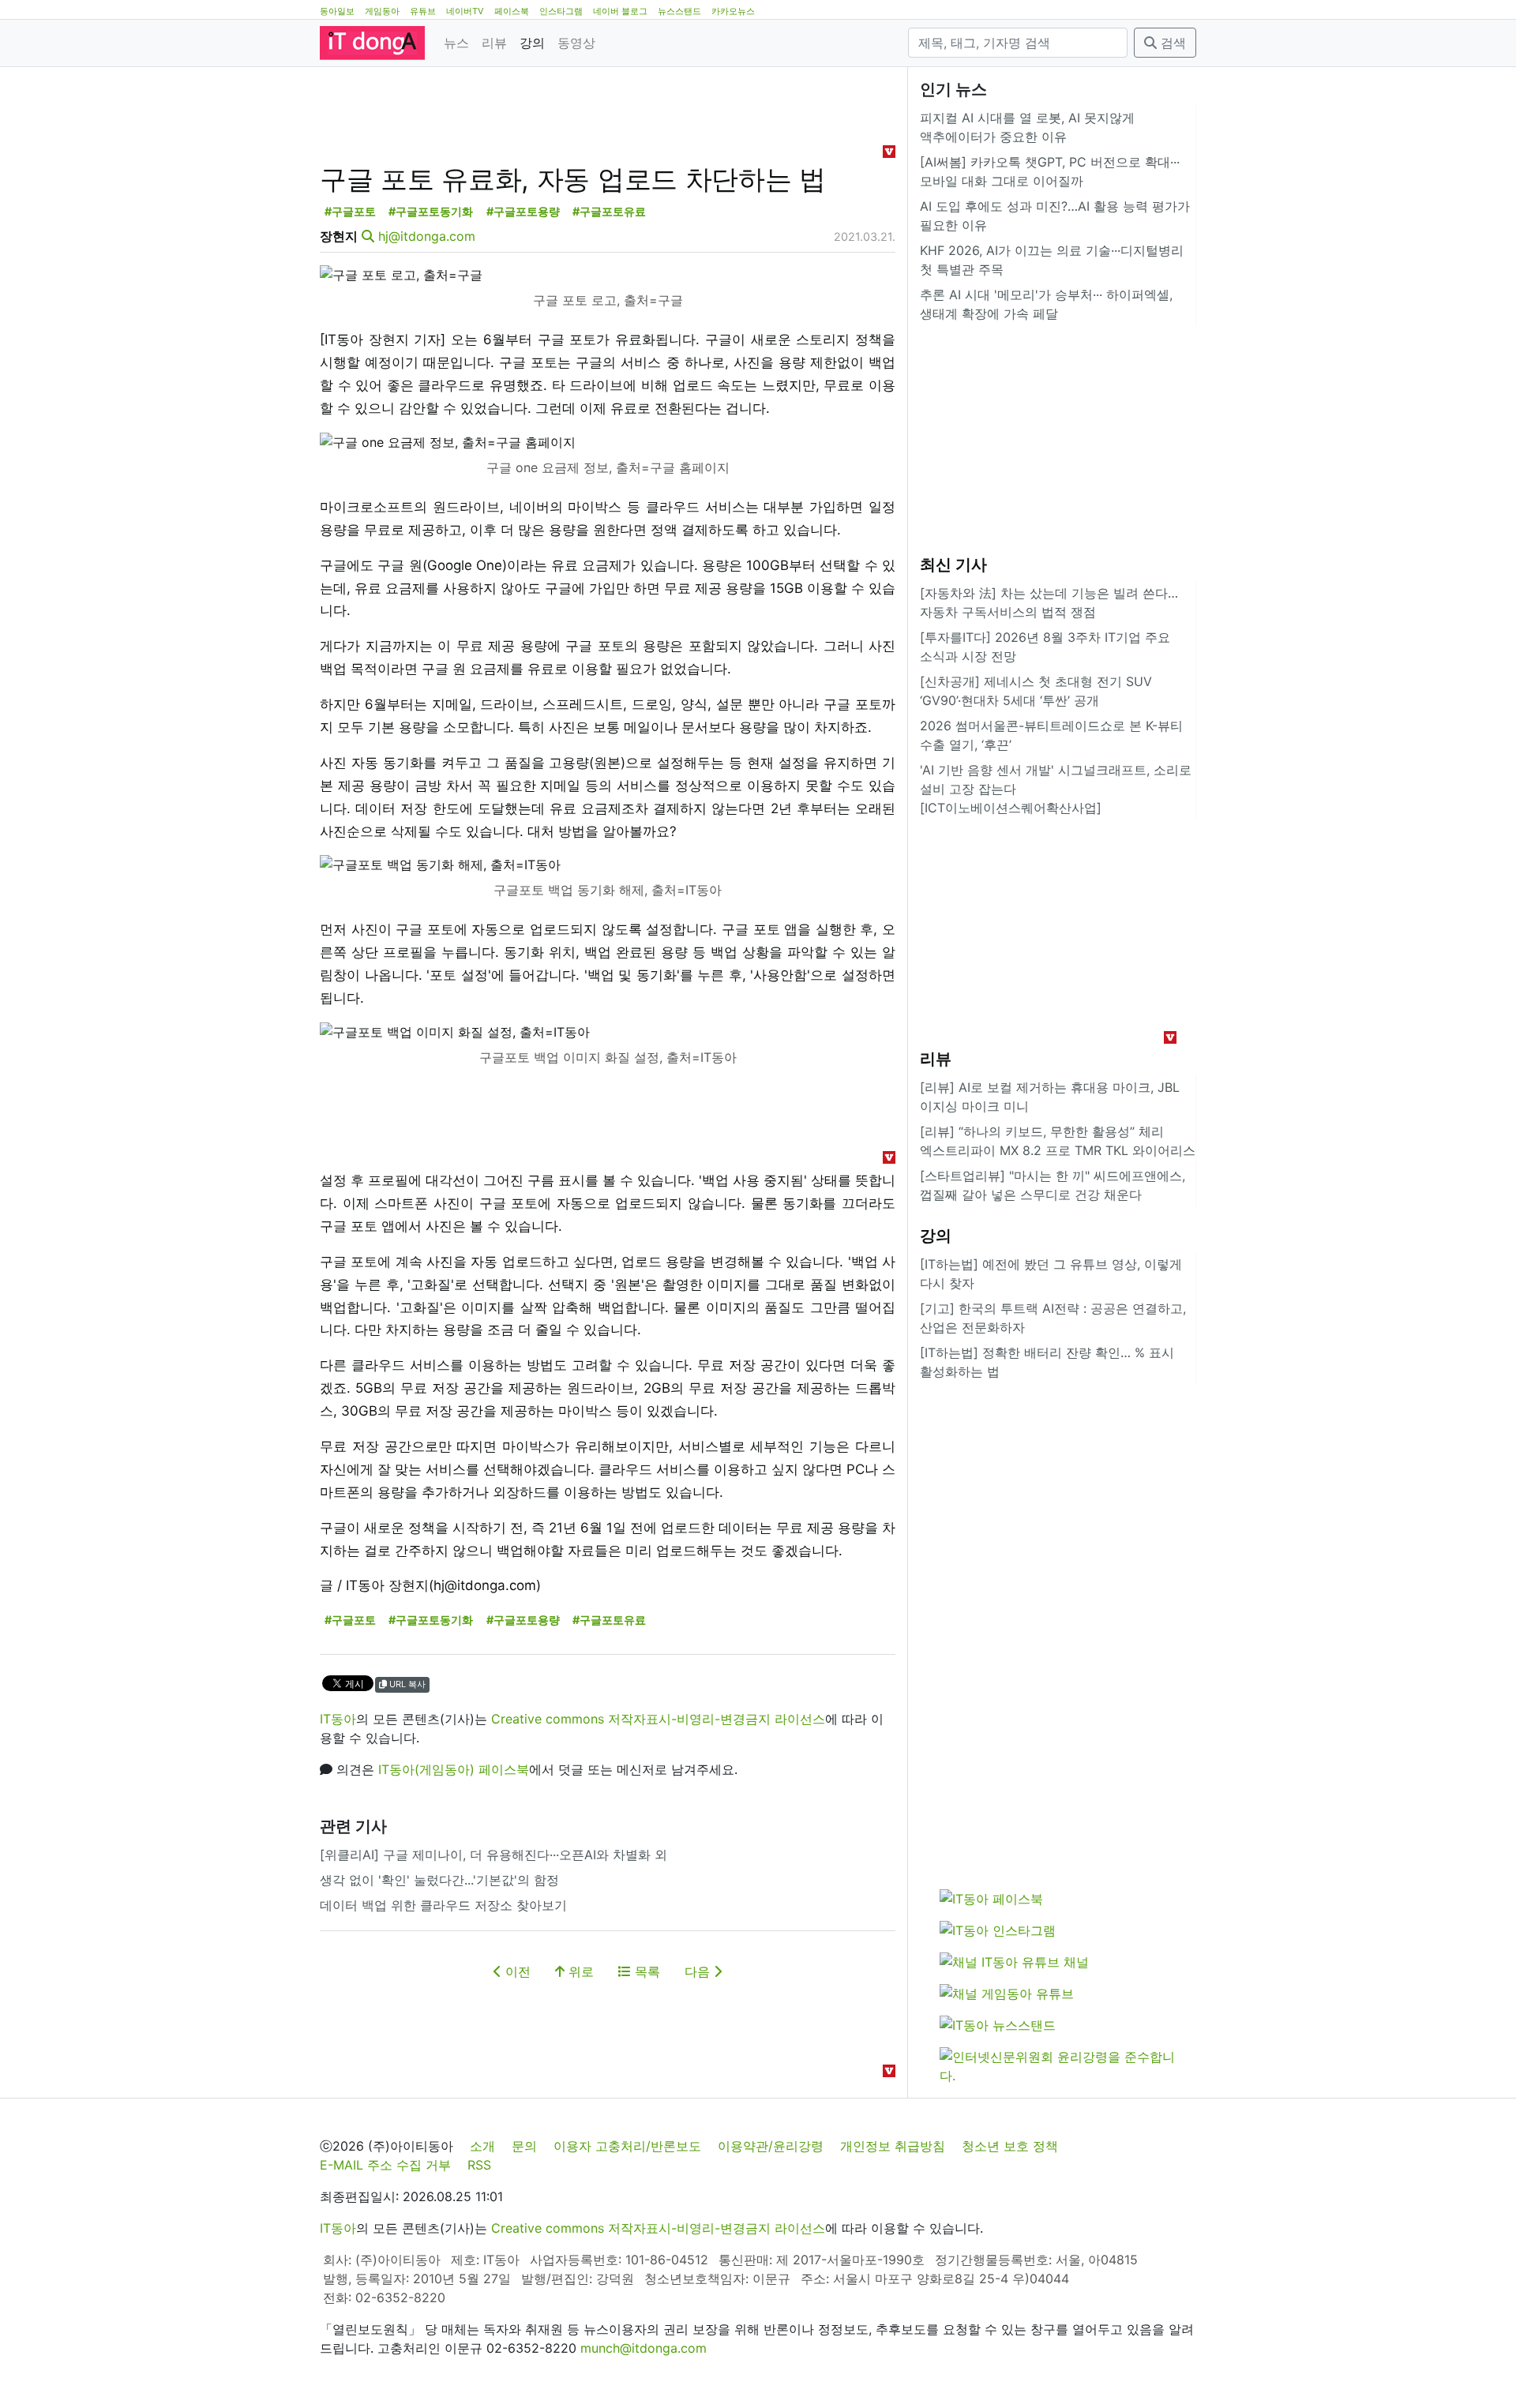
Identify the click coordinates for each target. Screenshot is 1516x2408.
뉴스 (456, 43)
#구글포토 (350, 211)
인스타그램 (561, 11)
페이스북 (512, 11)
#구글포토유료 (609, 211)
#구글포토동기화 (431, 211)
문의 (524, 2146)
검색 (1171, 43)
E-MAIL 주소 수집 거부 (385, 2165)
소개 (482, 2146)
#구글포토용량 (523, 211)
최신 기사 (953, 564)
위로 (579, 1971)
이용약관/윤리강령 (771, 2146)
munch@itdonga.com (644, 2348)
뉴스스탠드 (679, 11)
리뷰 (494, 43)
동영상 (576, 43)
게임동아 (382, 11)
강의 (532, 43)
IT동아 (338, 1719)
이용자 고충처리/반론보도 (627, 2146)
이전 (516, 1971)
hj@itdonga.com (427, 236)
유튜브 (423, 11)
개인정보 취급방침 (893, 2146)
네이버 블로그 (620, 11)
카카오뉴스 (733, 11)
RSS (479, 2165)
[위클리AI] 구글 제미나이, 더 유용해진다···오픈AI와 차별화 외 (493, 1855)
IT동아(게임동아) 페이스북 (454, 1769)
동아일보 (337, 11)
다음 (699, 1971)
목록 (645, 1971)
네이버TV (465, 11)
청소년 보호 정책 (1010, 2146)
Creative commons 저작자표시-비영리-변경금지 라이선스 (658, 1719)
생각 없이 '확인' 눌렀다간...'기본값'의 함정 (439, 1880)
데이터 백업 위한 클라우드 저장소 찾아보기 (443, 1905)
